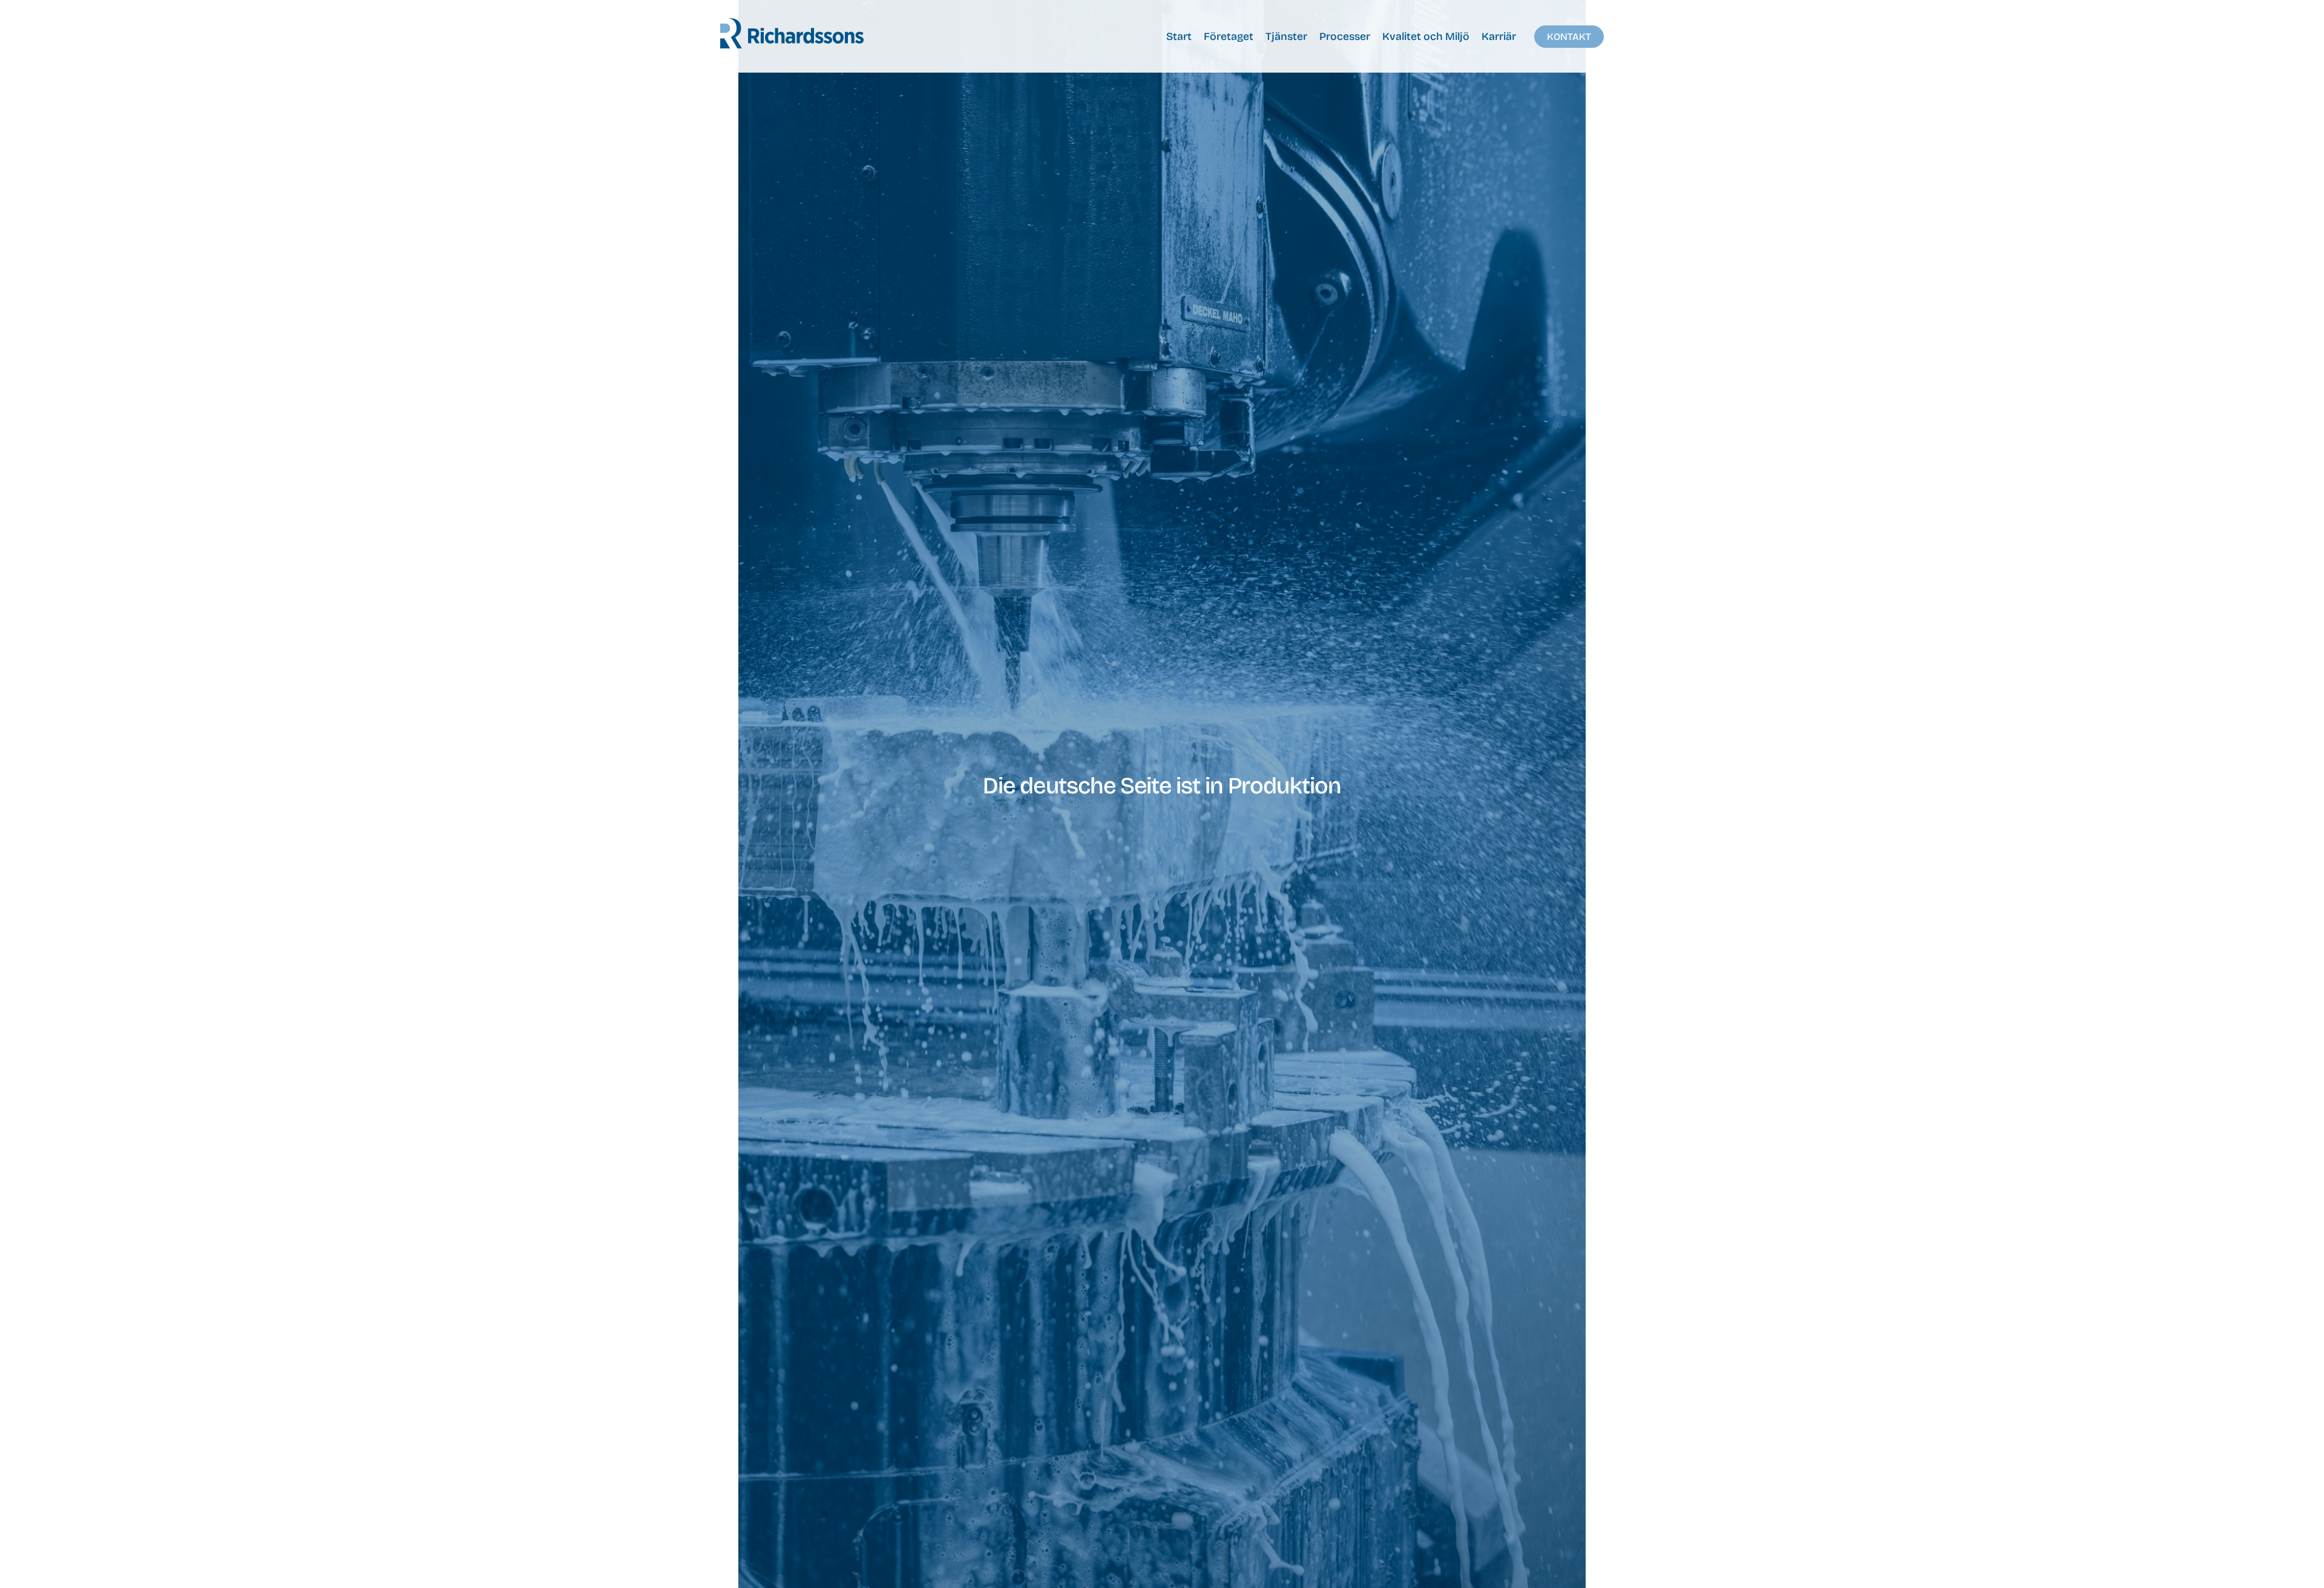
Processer (1345, 37)
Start (1179, 37)
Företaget (1229, 37)
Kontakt (1569, 37)
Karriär (1499, 37)
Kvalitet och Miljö (1426, 37)
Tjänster (1286, 37)
